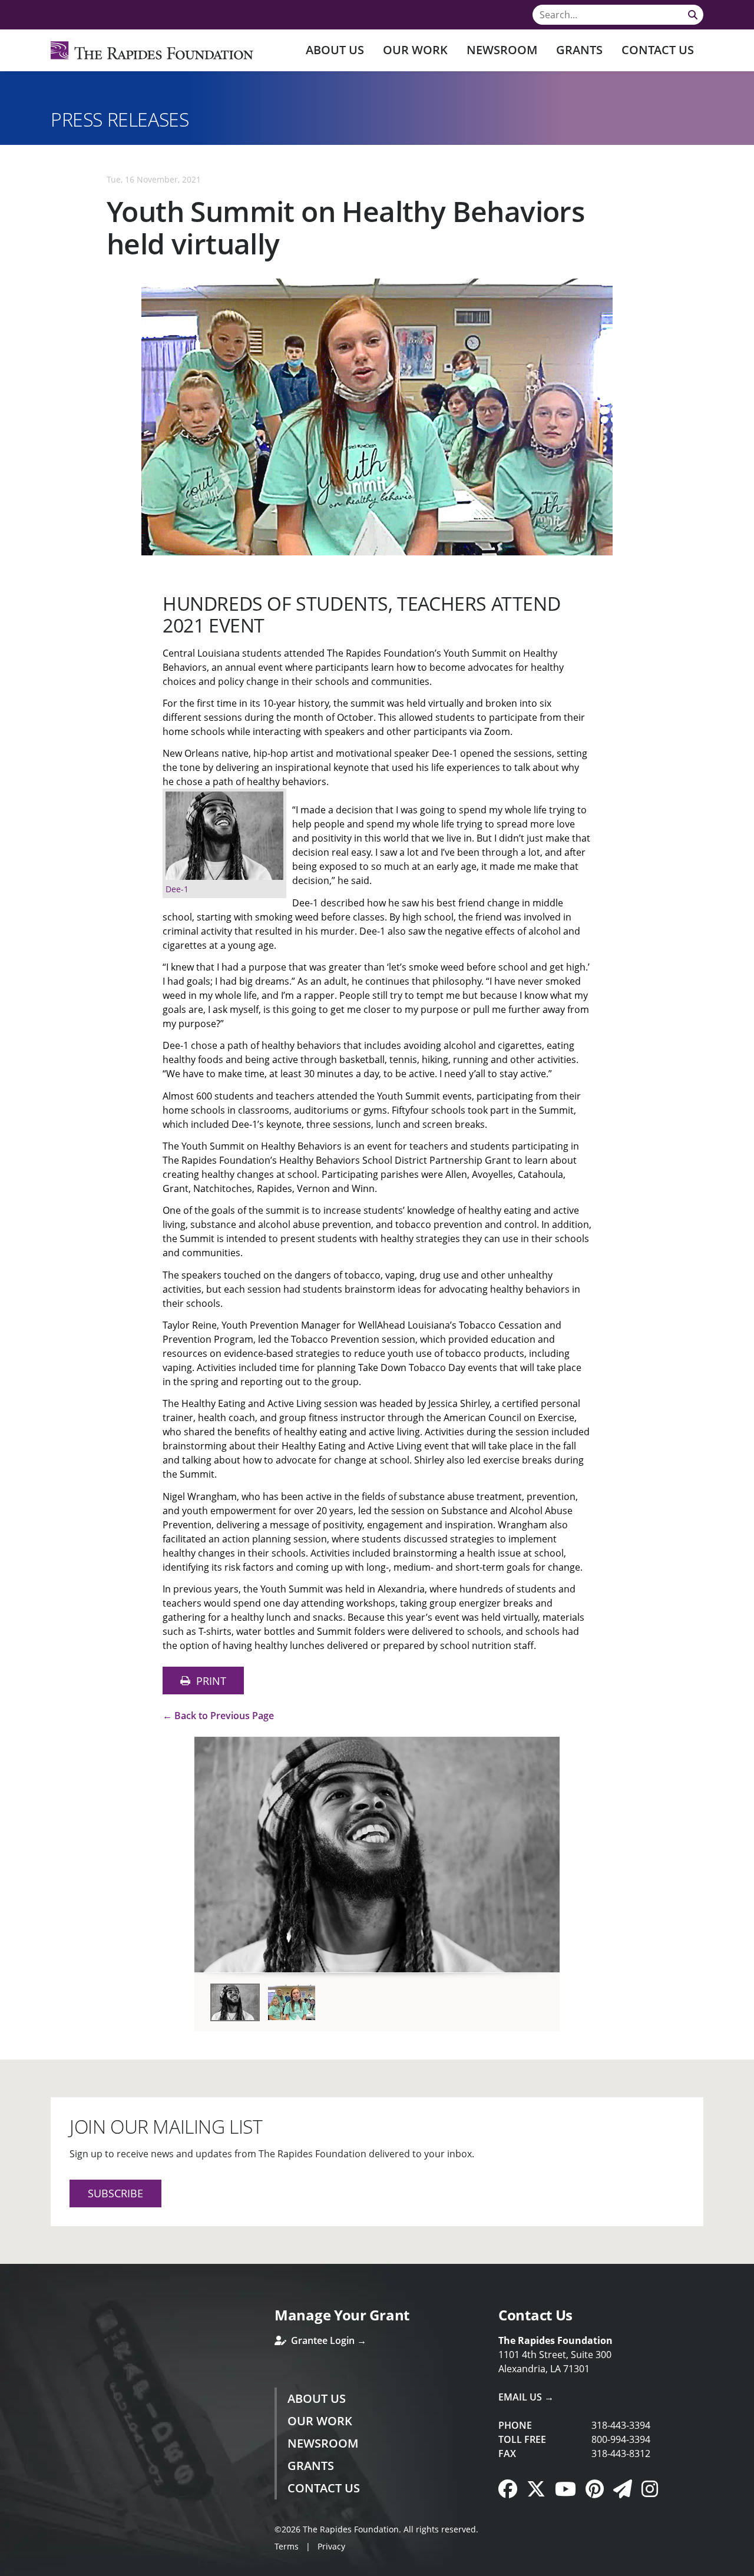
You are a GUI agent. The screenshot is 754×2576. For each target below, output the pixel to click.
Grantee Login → (328, 2340)
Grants (579, 50)
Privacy (331, 2546)
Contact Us (658, 50)
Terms (287, 2546)
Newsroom (502, 50)
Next (546, 1850)
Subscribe (115, 2193)
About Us (335, 50)
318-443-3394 (621, 2425)
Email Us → (526, 2397)
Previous (208, 1850)
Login (9, 2567)
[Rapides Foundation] (152, 50)
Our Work (415, 50)
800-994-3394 (621, 2439)
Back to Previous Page (224, 1716)
